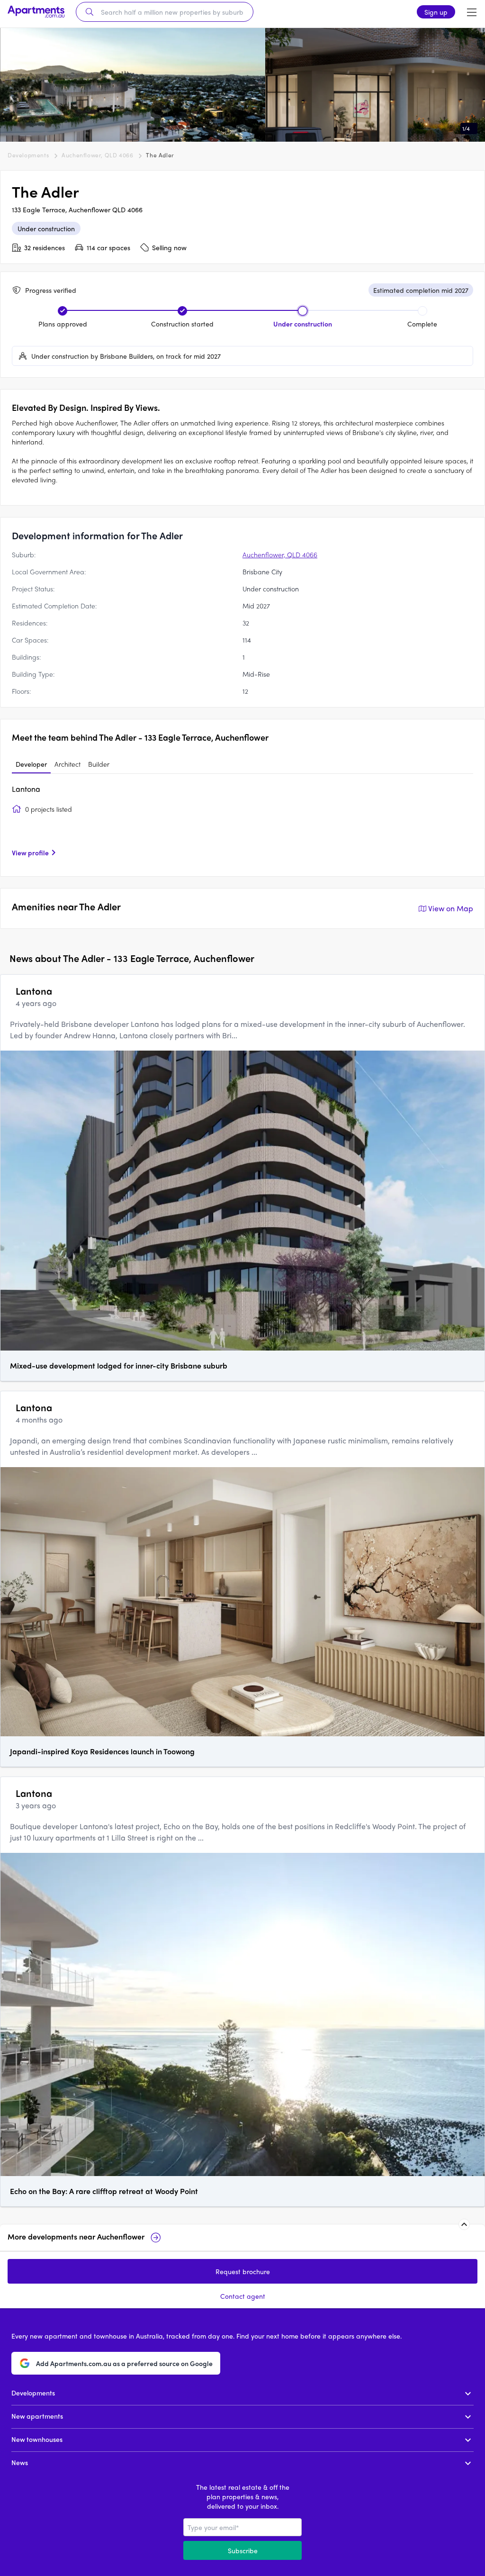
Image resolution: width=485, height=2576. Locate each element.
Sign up (436, 12)
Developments (28, 155)
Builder (99, 764)
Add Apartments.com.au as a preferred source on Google (124, 2363)
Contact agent (243, 2296)
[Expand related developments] (464, 2224)
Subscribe (243, 2550)
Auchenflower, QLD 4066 (97, 155)
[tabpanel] (242, 824)
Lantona (26, 789)
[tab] (31, 764)
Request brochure (243, 2271)
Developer (31, 764)
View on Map (451, 908)
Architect (67, 764)
